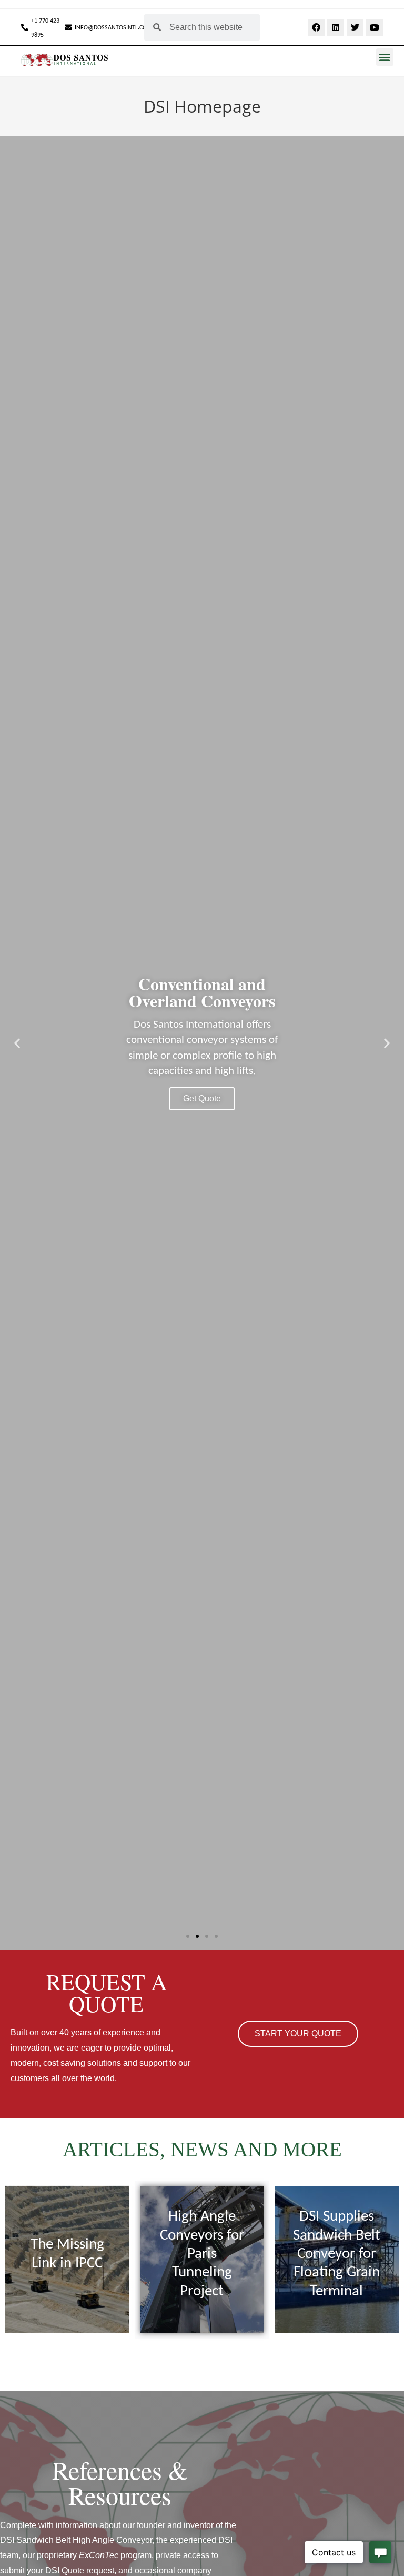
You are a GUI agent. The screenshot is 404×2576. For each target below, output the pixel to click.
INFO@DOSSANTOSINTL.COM (113, 28)
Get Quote (202, 1098)
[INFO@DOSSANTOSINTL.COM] (68, 27)
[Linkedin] (336, 27)
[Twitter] (355, 27)
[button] (385, 57)
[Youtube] (375, 27)
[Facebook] (316, 27)
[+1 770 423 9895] (25, 27)
